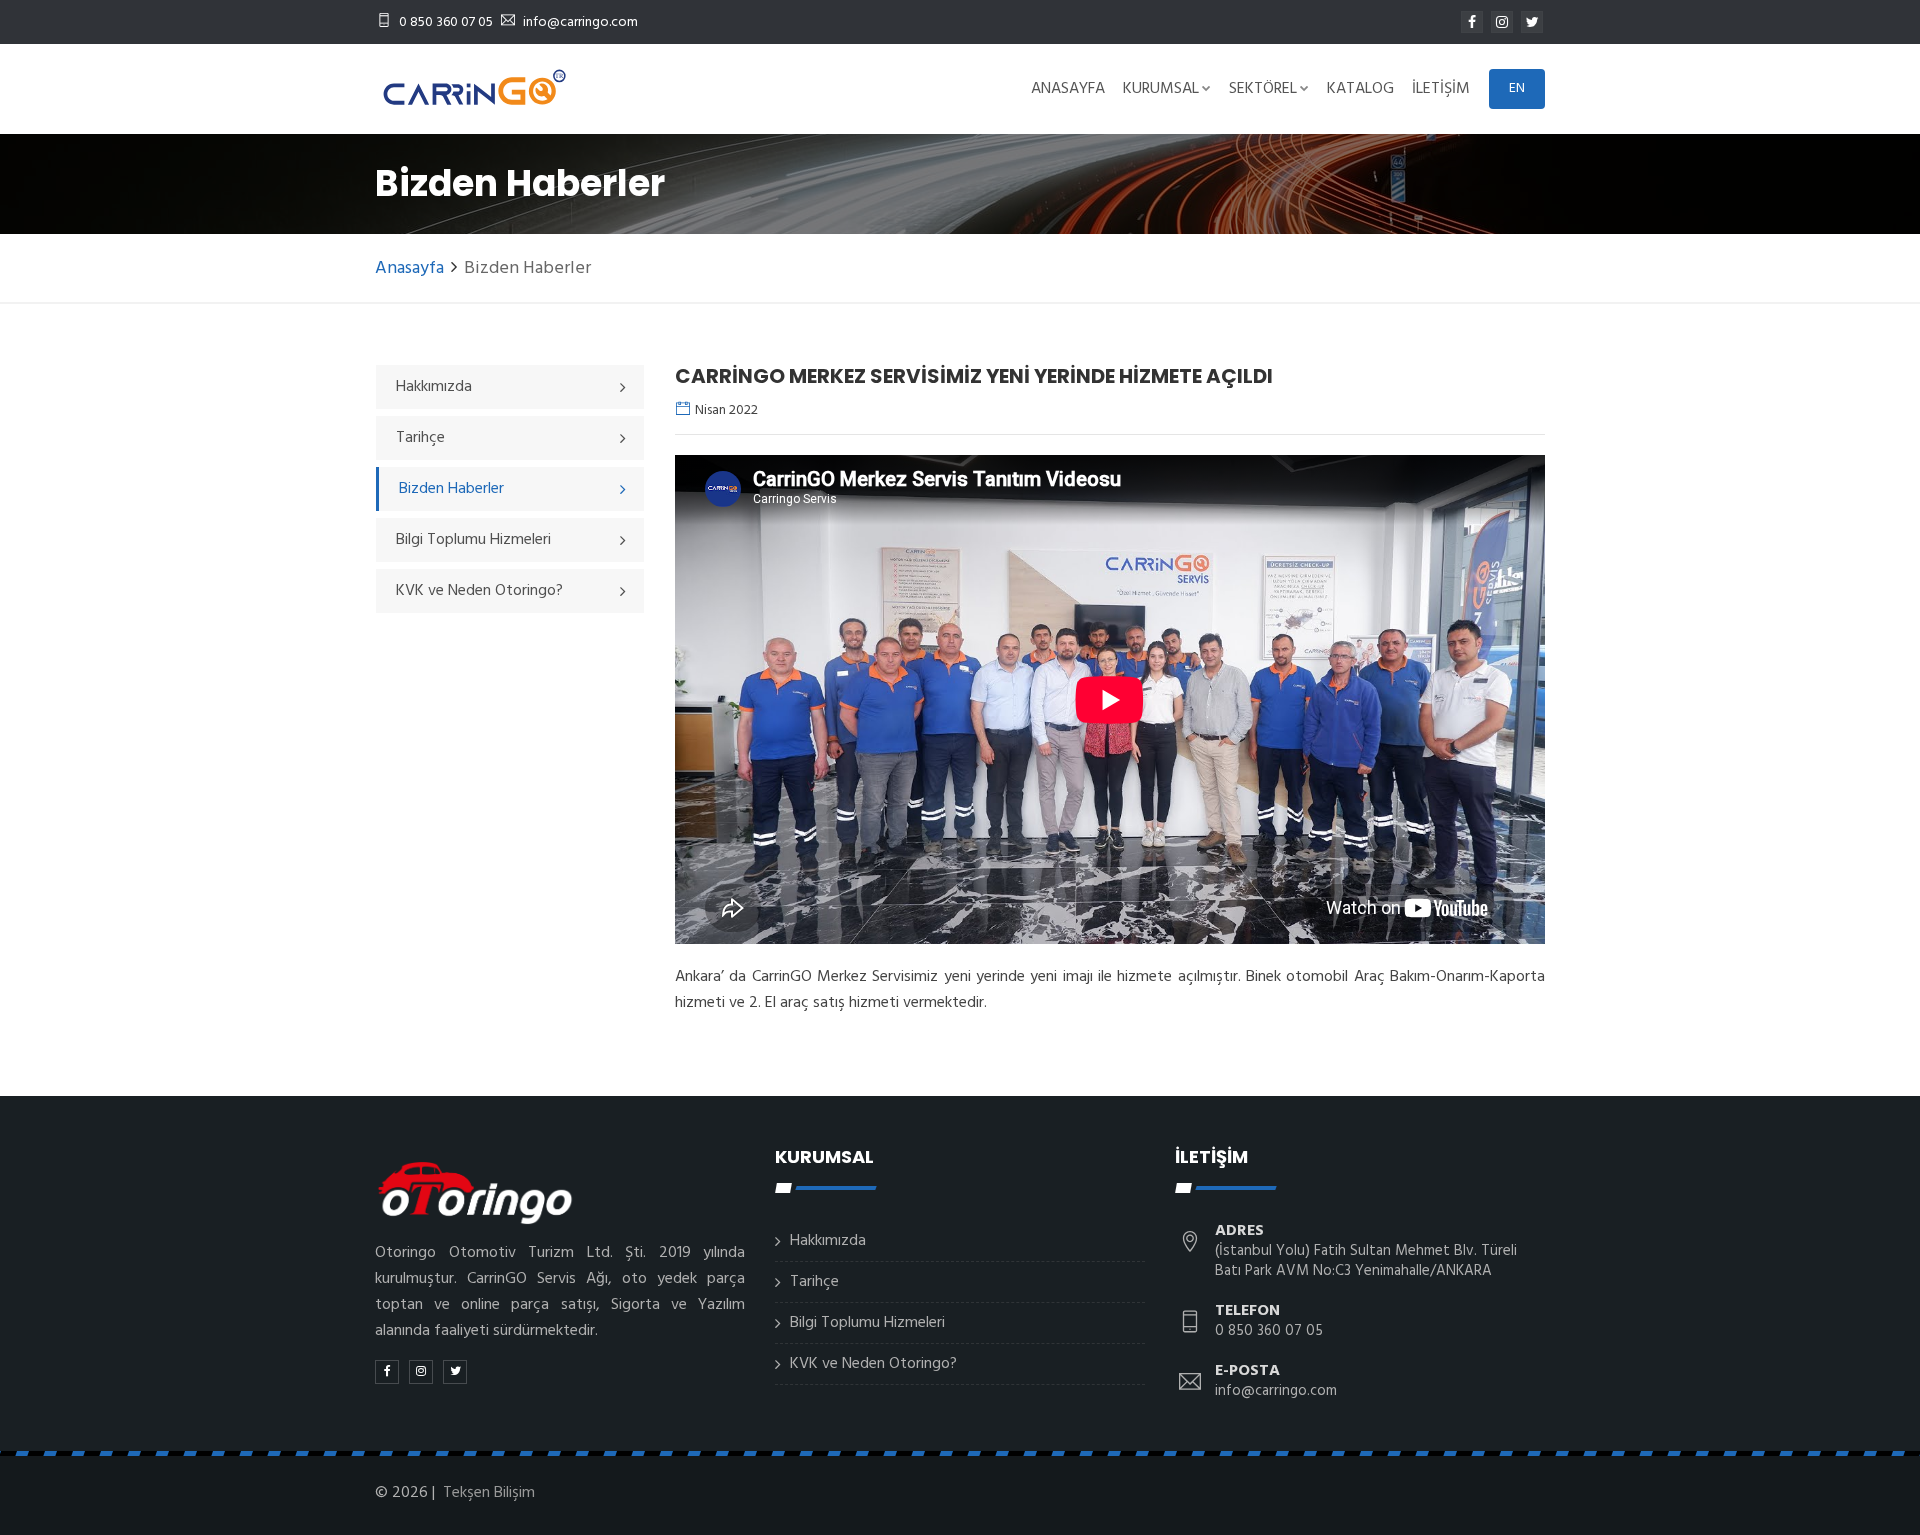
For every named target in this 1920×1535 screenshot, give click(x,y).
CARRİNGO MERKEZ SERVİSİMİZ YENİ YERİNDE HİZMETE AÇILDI (974, 376)
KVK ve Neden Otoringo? (873, 1364)
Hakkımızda (828, 1241)
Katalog (1360, 89)
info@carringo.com (580, 22)
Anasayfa (1068, 89)
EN (1517, 88)
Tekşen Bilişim (489, 1493)
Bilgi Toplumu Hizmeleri (867, 1323)
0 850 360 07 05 (444, 22)
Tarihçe (814, 1282)
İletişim (1441, 89)
